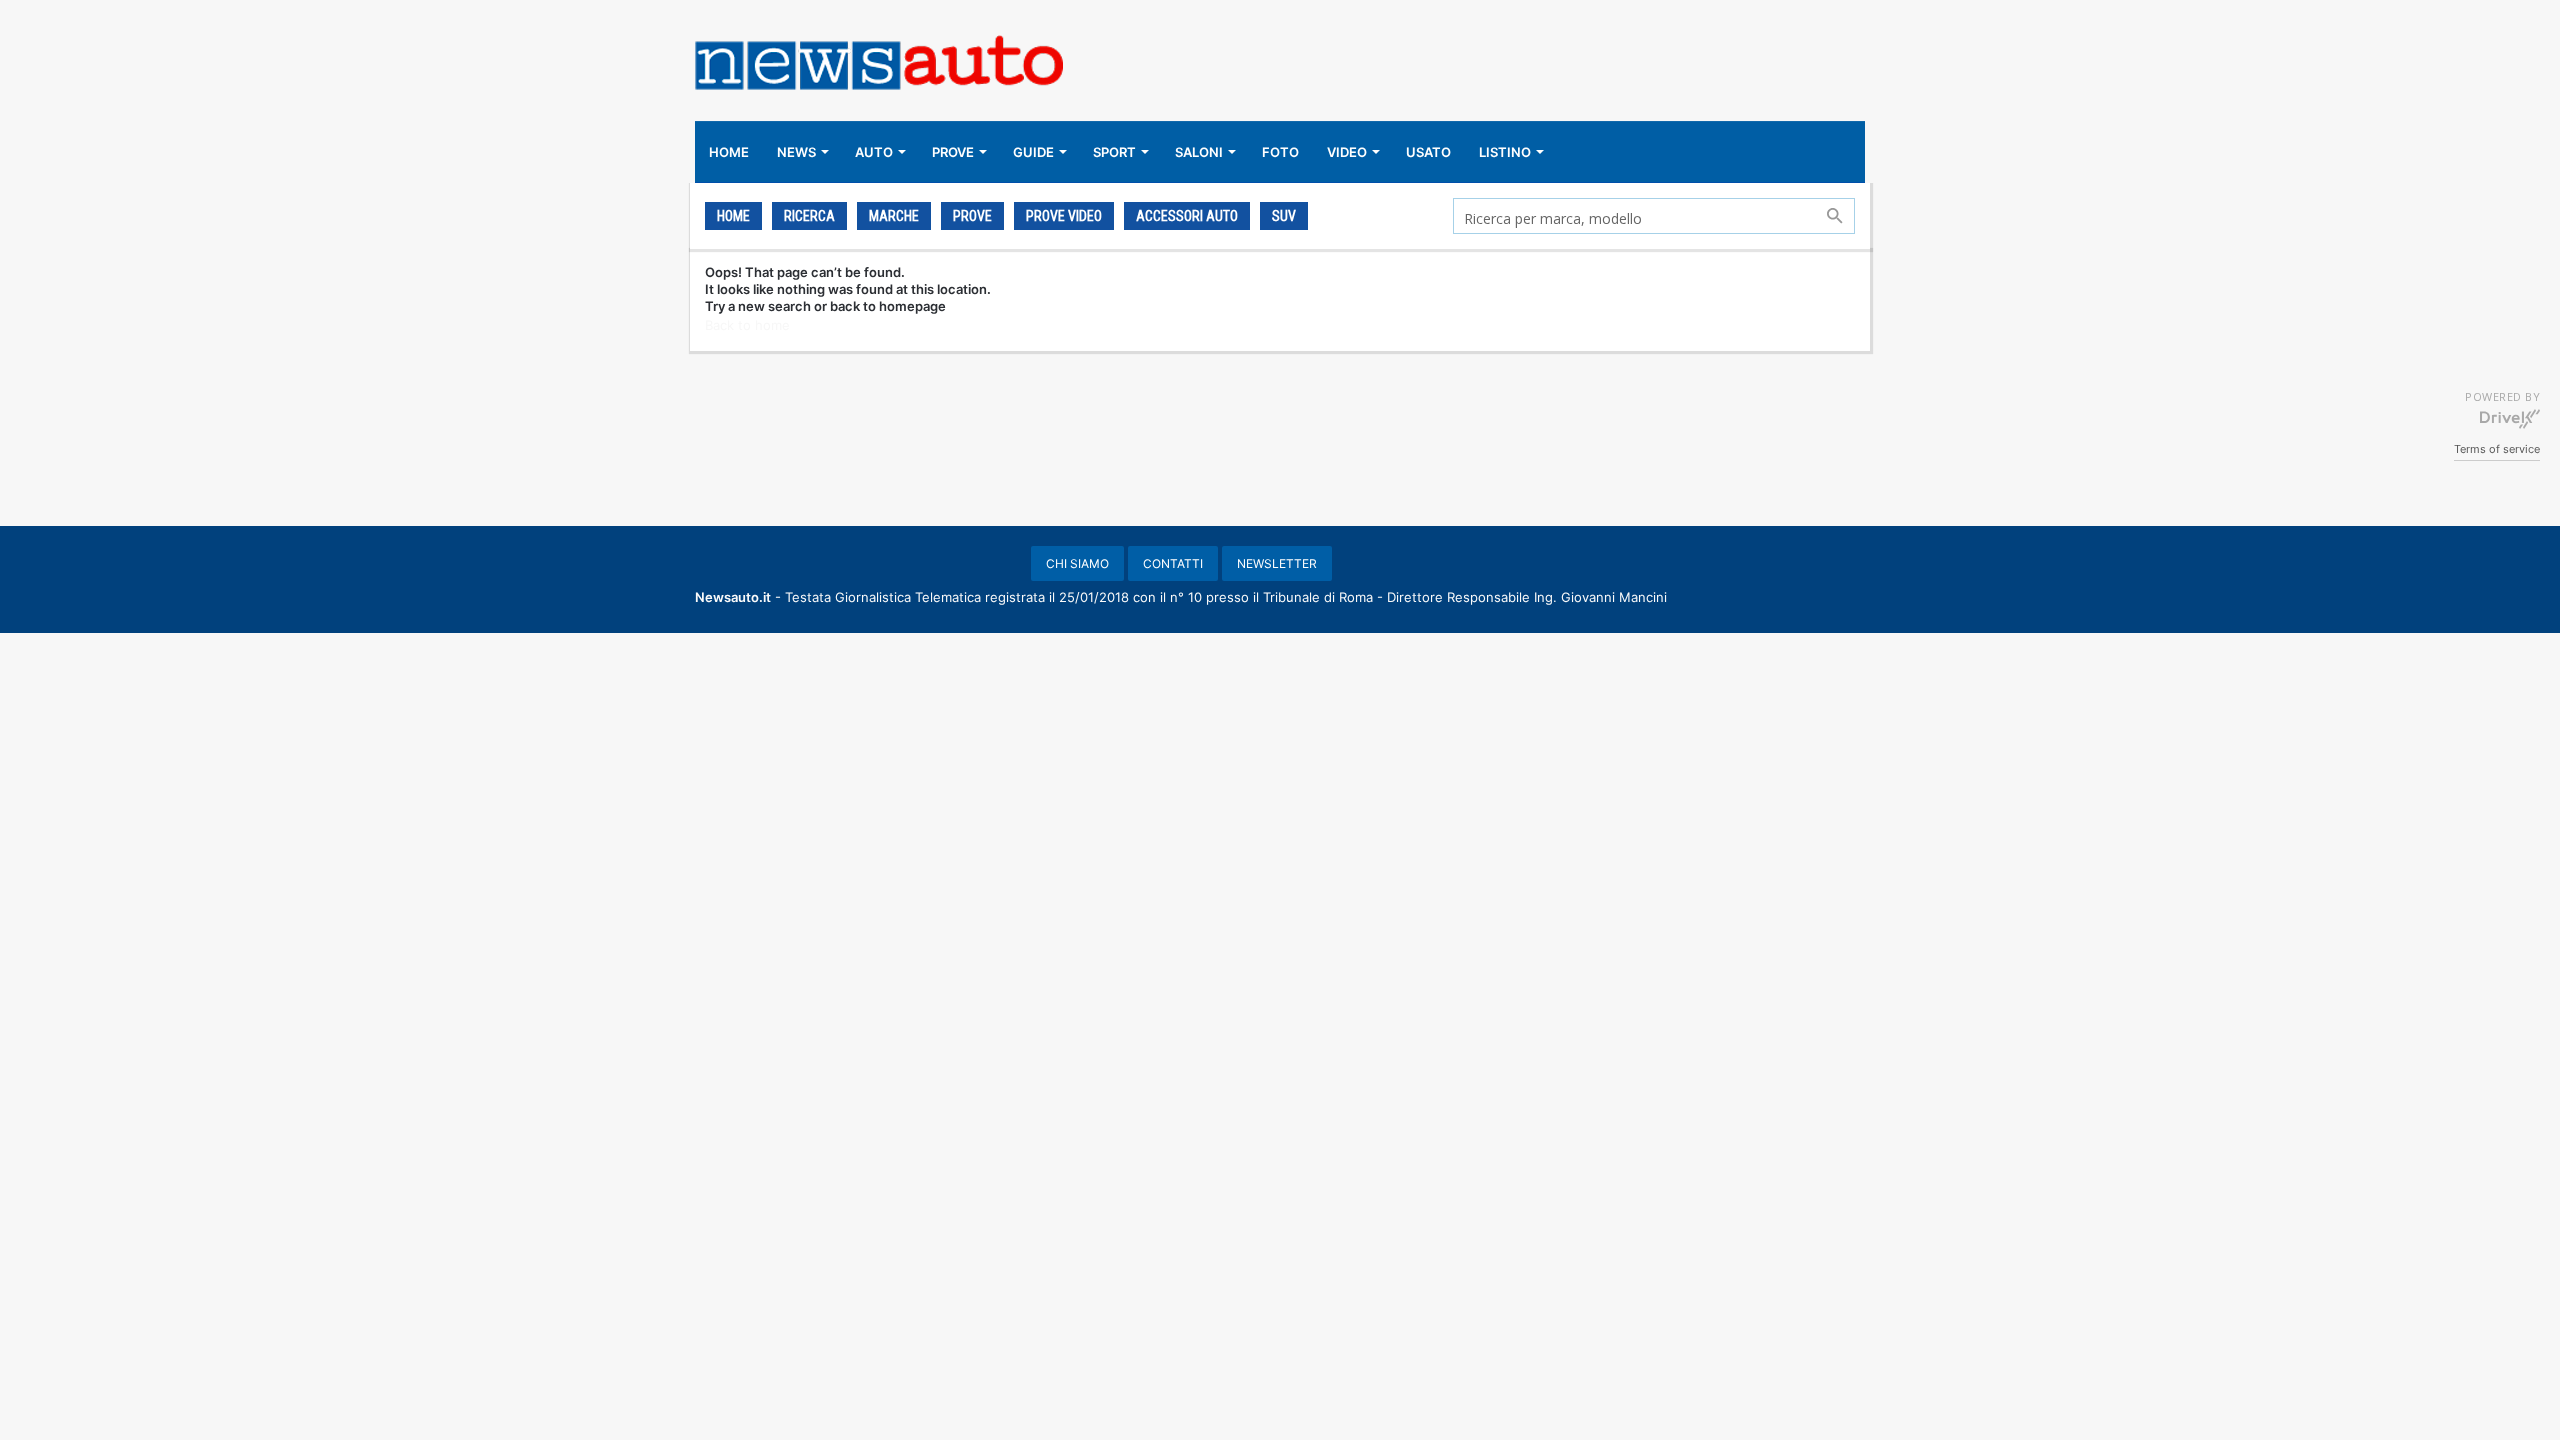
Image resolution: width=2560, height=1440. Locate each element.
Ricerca (809, 216)
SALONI (1199, 152)
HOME (729, 152)
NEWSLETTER (1277, 563)
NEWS (796, 152)
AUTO (874, 152)
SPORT (1114, 152)
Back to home (747, 325)
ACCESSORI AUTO (1187, 216)
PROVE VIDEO (1064, 216)
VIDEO (1347, 152)
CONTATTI (1173, 563)
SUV (1284, 216)
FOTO (1280, 152)
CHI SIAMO (1077, 563)
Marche (894, 216)
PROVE (953, 152)
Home (733, 216)
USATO (1428, 152)
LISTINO (1505, 152)
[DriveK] (2510, 418)
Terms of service (2497, 449)
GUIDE (1033, 152)
